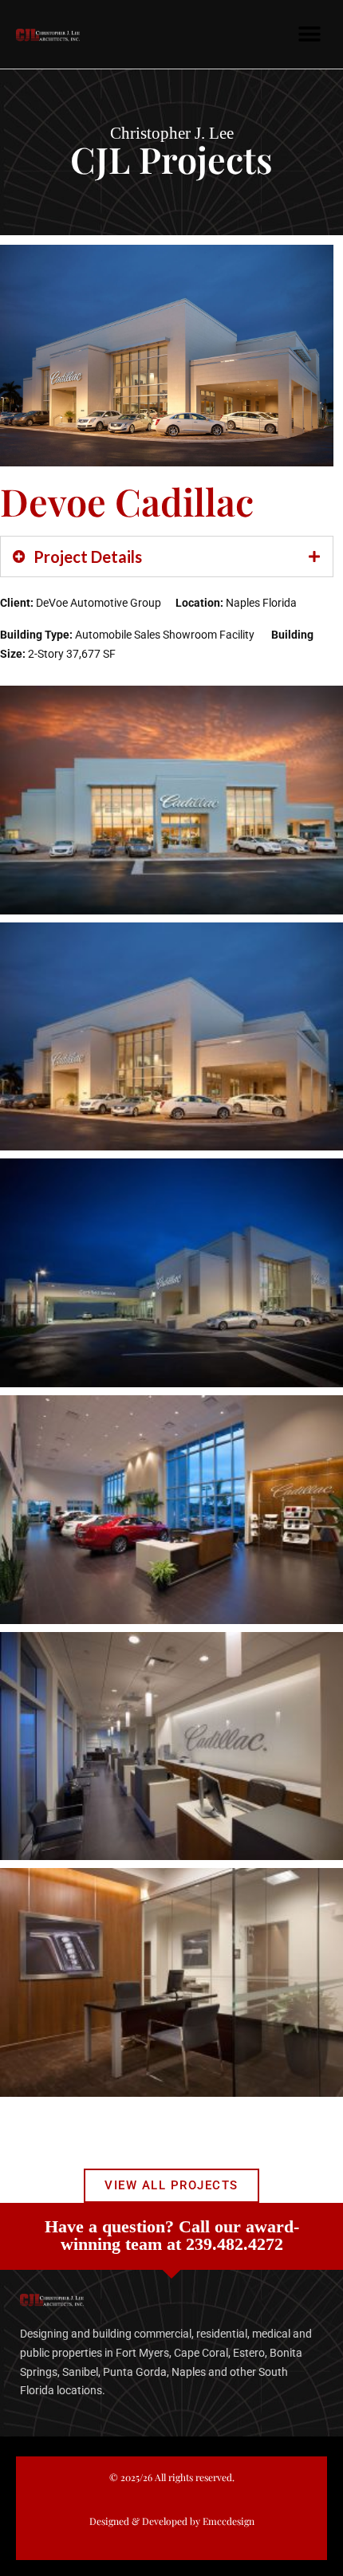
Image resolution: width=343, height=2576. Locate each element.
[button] (309, 34)
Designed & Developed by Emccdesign (172, 2521)
